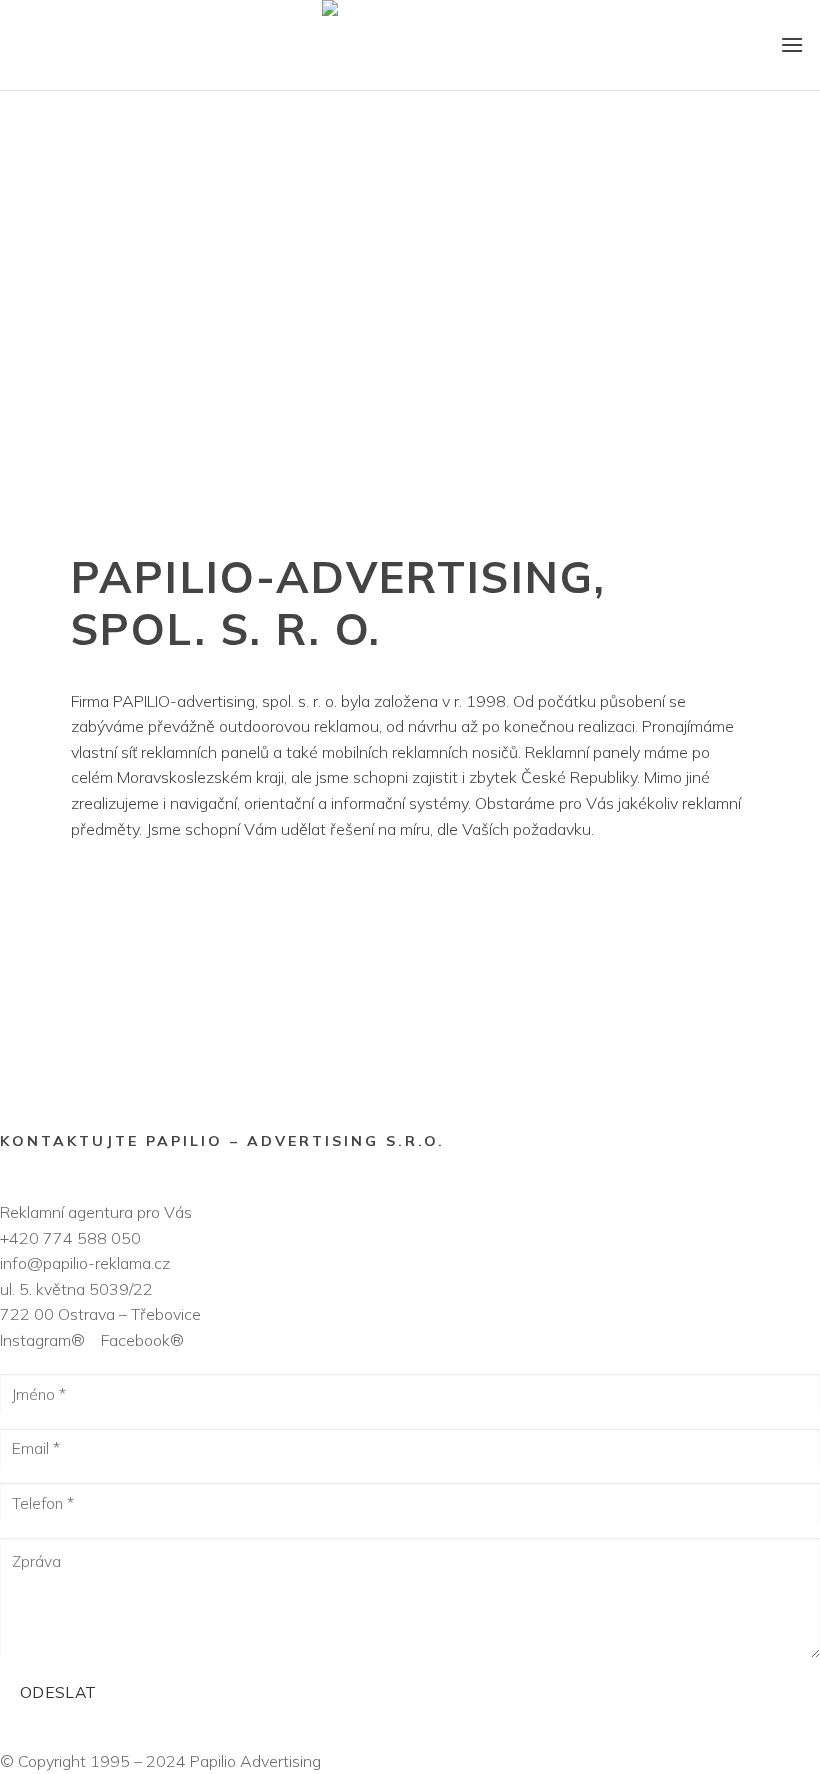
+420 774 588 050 (70, 1238)
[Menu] (792, 44)
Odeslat (58, 1692)
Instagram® (48, 1340)
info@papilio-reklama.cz (85, 1263)
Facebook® (140, 1340)
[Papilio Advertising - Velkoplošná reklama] (410, 45)
